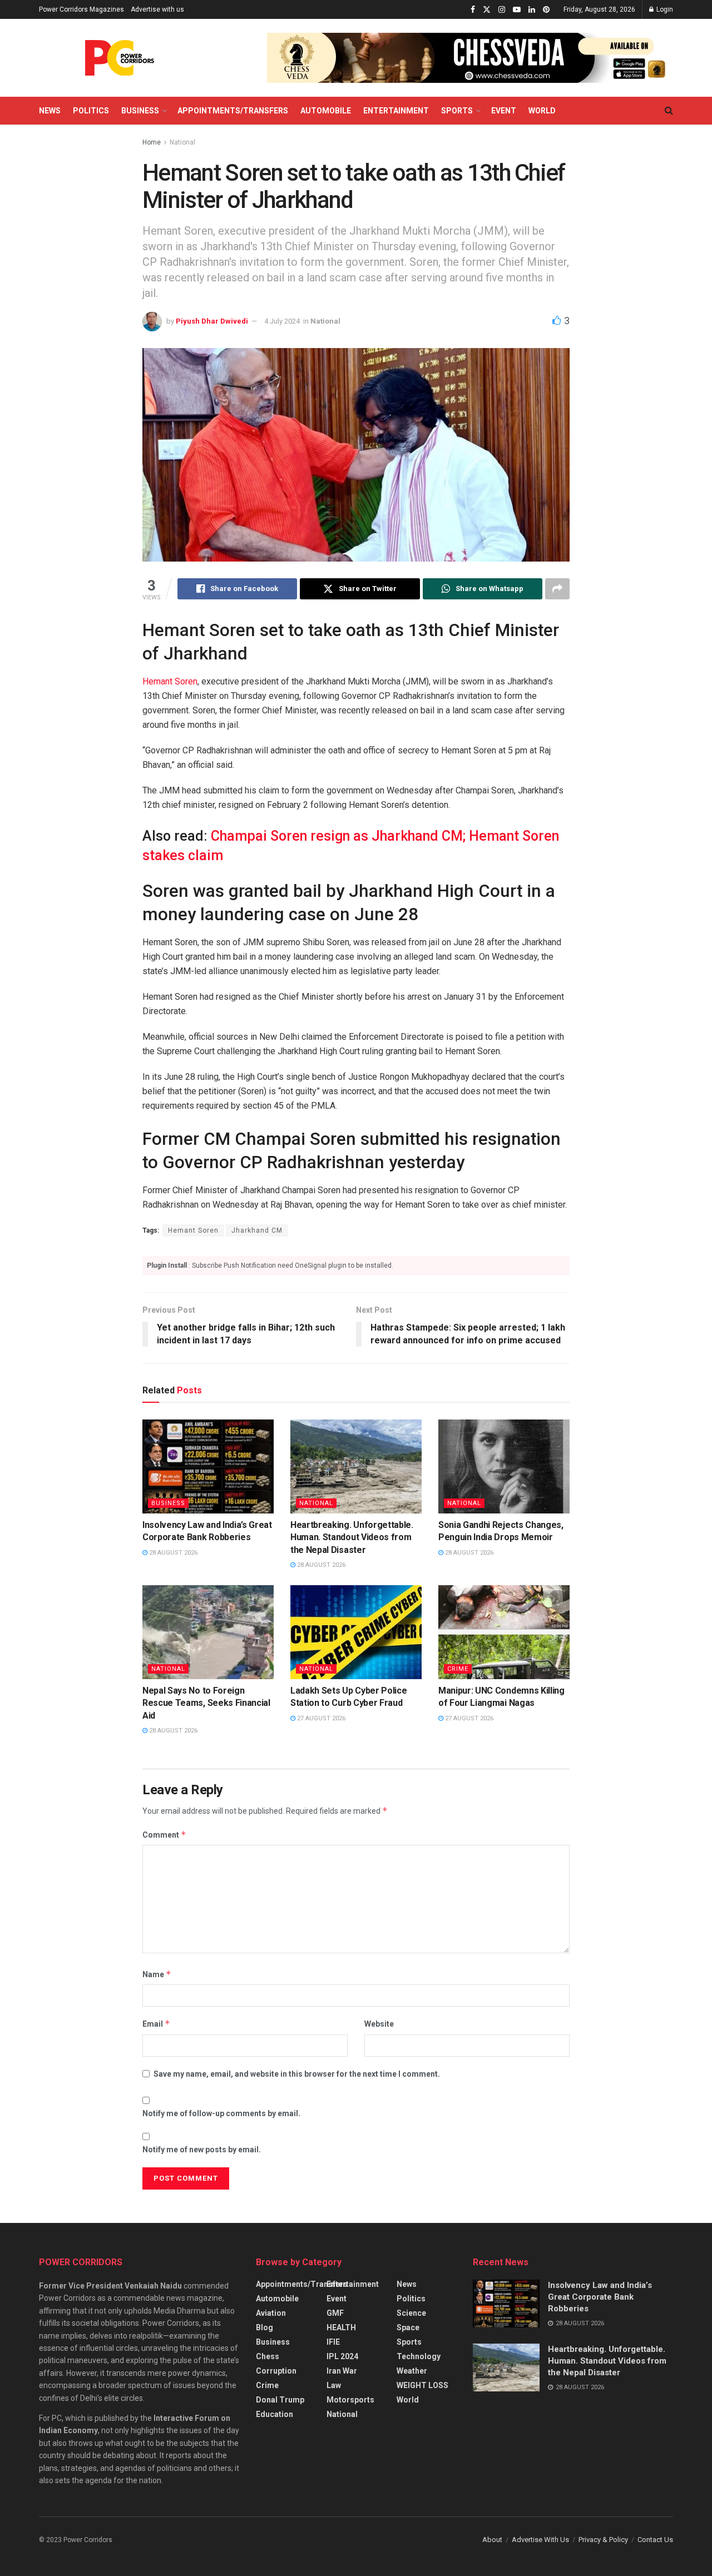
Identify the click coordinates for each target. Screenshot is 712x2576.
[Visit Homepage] (120, 58)
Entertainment (396, 111)
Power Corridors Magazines (81, 9)
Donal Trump (280, 2400)
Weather (412, 2371)
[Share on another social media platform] (557, 589)
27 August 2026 (320, 1718)
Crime (458, 1669)
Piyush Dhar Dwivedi (212, 321)
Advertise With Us (540, 2540)
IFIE (333, 2342)
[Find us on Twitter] (487, 10)
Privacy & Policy (603, 2540)
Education (275, 2414)
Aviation (271, 2313)
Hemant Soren (170, 681)
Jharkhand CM (257, 1230)
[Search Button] (669, 111)
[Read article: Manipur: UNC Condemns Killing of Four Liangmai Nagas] (504, 1632)
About (492, 2540)
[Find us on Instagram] (502, 10)
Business (140, 111)
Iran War (342, 2371)
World (542, 111)
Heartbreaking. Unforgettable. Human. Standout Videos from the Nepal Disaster (352, 1537)
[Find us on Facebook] (473, 10)
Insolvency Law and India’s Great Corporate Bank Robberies (600, 2297)
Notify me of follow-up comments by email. (221, 2113)
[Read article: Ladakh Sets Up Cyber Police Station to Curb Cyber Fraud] (356, 1632)
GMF (335, 2313)
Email (156, 2024)
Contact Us (655, 2540)
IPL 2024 (342, 2356)
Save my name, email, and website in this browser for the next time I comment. (297, 2074)
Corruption (276, 2371)
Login (664, 9)
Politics (91, 111)
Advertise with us (157, 9)
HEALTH (341, 2327)
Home (152, 142)
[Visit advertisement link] (470, 58)
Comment (164, 1835)
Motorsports (350, 2400)
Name (157, 1974)
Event (504, 111)
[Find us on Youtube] (517, 10)
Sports (457, 111)
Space (408, 2327)
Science (411, 2313)
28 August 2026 (172, 1553)
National (182, 142)
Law (334, 2385)
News (50, 111)
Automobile (326, 111)
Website (379, 2024)
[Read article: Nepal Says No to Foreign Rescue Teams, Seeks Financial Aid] (208, 1632)
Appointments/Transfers (233, 111)
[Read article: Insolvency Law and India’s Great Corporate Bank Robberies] (208, 1466)
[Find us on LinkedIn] (532, 10)
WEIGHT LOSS (422, 2385)
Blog (264, 2327)
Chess (268, 2356)
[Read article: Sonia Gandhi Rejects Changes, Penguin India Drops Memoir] (504, 1466)
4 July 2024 (282, 321)
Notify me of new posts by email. (202, 2150)
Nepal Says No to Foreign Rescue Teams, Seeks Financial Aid (206, 1703)
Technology (419, 2356)
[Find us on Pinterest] (546, 10)
